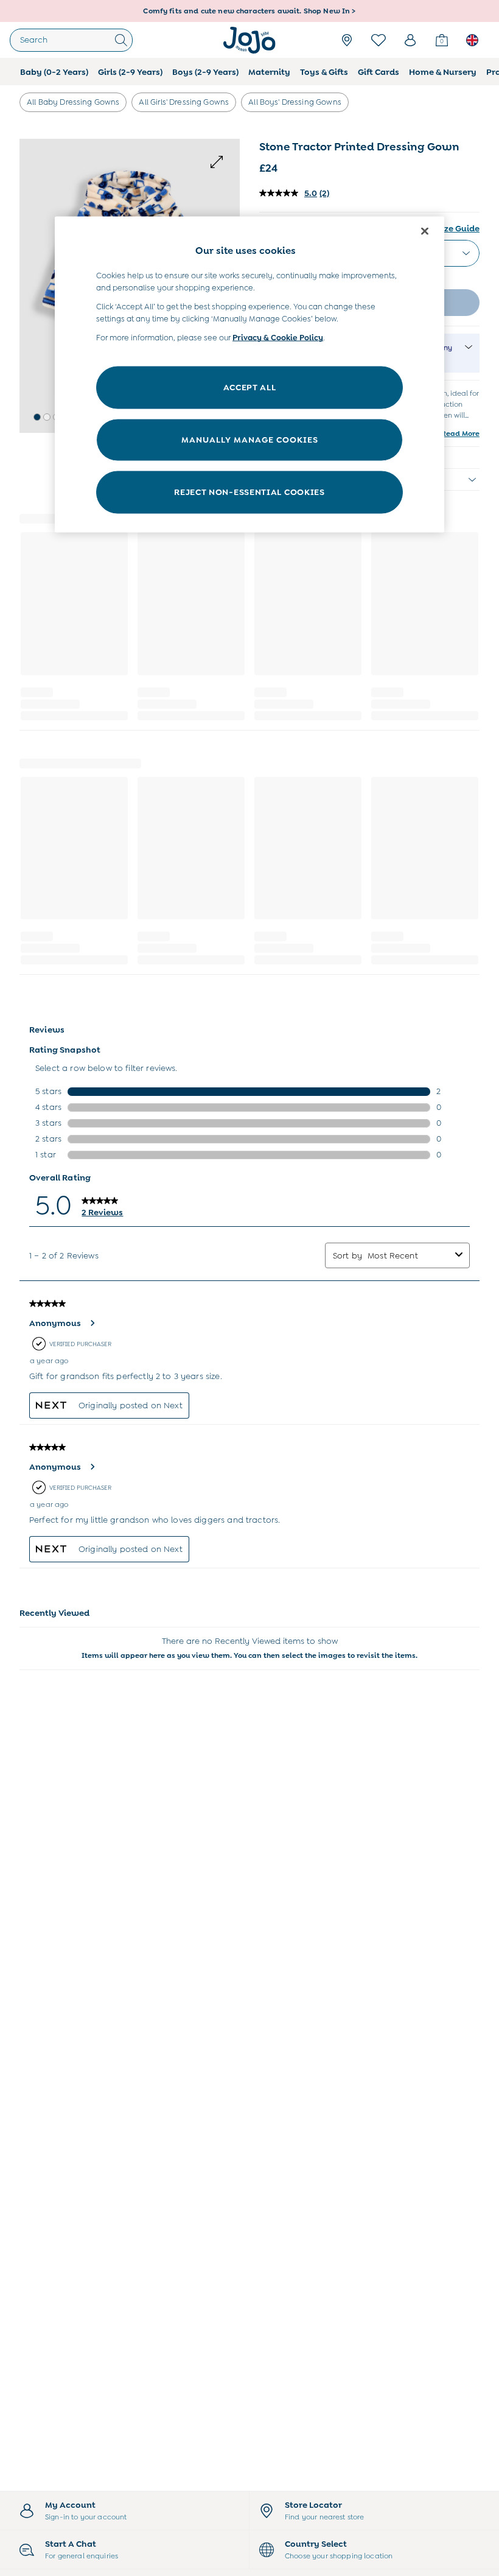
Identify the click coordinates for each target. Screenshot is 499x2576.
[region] (249, 375)
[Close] (425, 231)
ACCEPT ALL (250, 387)
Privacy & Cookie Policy (278, 338)
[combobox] (409, 1255)
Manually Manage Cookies (250, 440)
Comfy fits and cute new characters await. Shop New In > (249, 8)
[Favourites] (379, 40)
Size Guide (458, 228)
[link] (410, 40)
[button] (37, 417)
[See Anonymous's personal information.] (92, 1323)
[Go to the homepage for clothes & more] (249, 40)
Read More (460, 433)
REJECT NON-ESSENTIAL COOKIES (249, 492)
